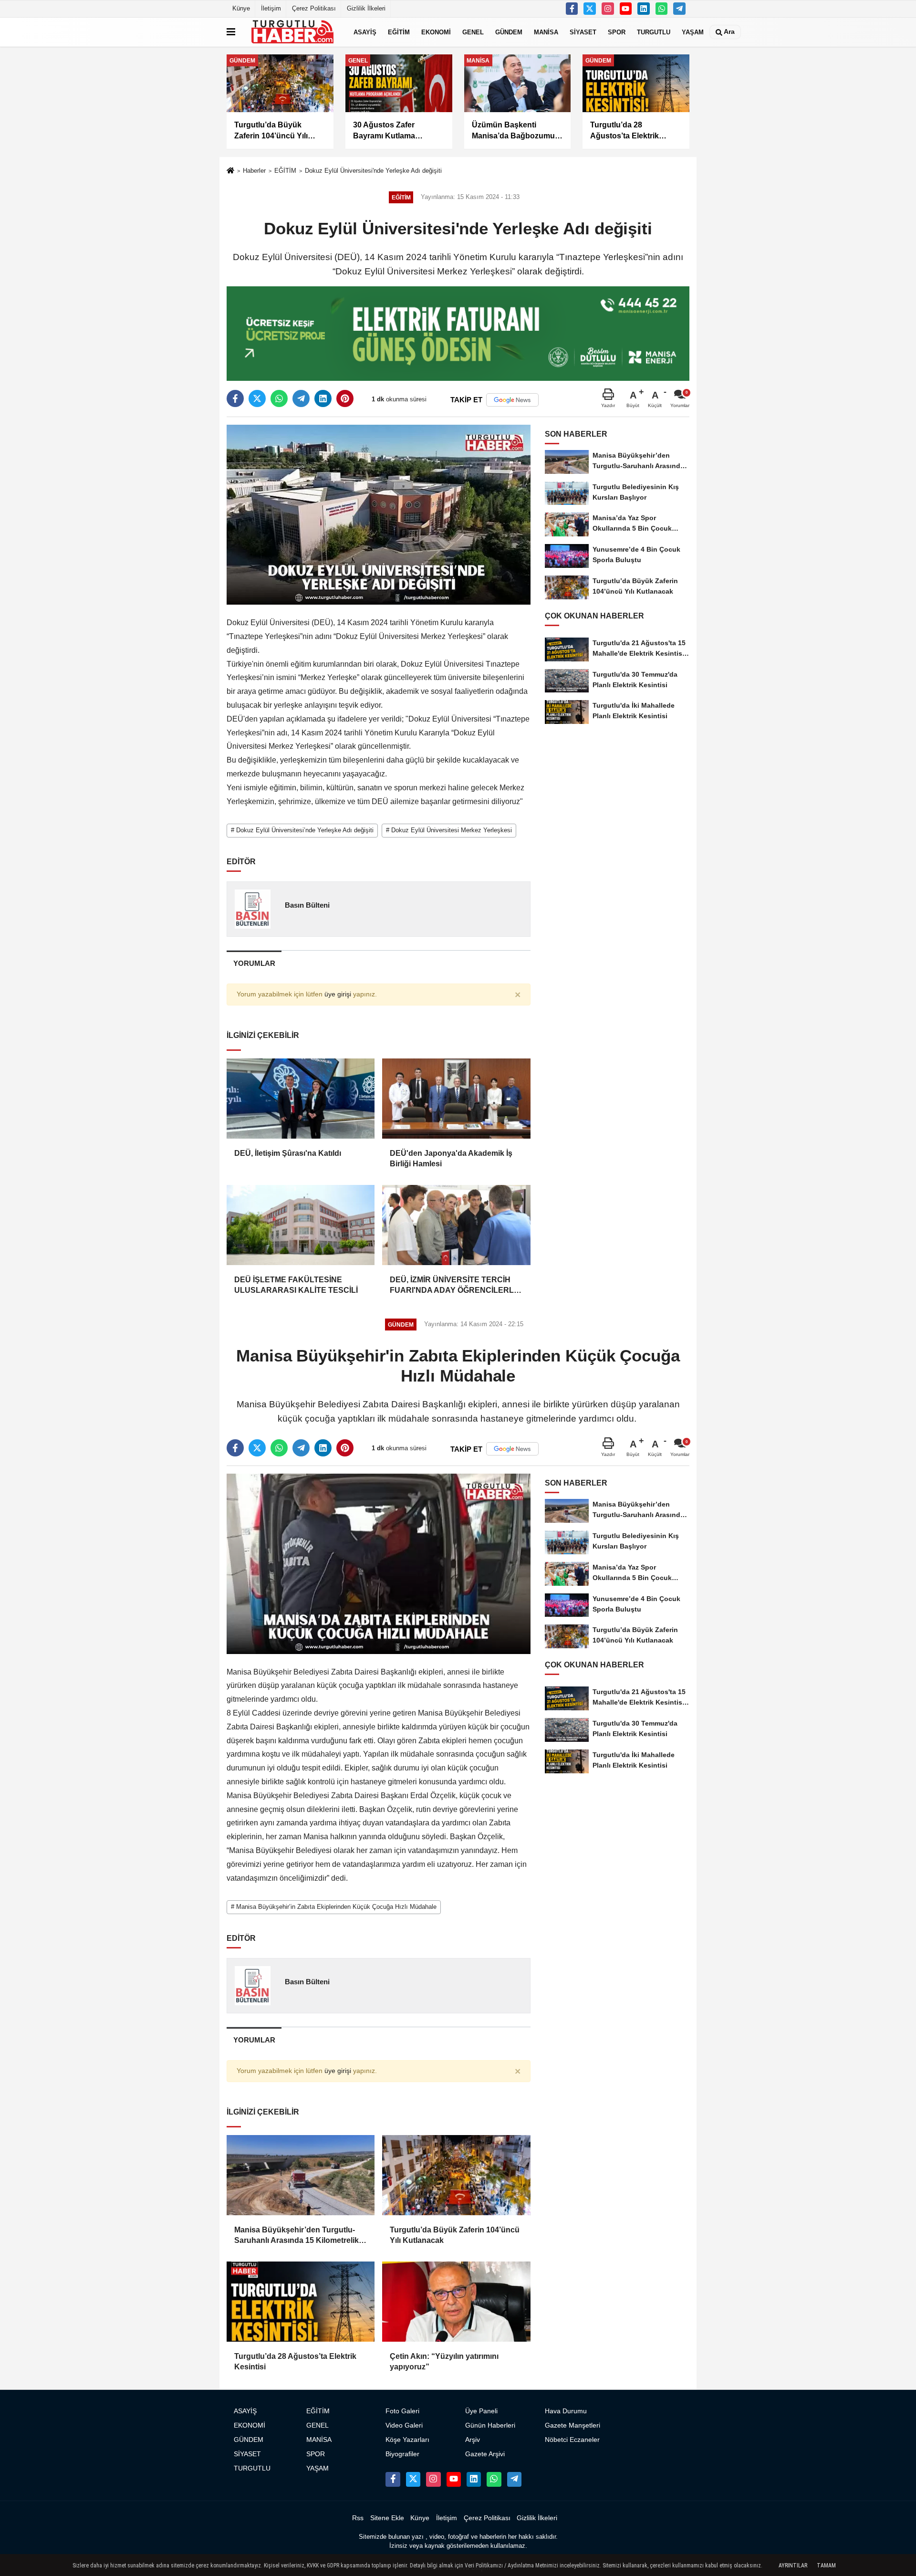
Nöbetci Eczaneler (572, 2440)
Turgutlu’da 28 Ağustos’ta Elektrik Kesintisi (295, 2361)
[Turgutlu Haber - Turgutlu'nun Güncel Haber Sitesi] (292, 32)
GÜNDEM (509, 32)
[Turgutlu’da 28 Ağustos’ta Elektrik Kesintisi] (301, 2302)
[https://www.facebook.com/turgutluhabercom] (572, 9)
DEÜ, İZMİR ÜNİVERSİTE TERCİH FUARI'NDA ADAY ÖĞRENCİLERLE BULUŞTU (454, 1286)
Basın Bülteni (307, 905)
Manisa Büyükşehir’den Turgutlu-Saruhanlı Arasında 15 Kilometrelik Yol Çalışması (297, 2236)
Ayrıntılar (793, 2566)
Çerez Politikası (314, 8)
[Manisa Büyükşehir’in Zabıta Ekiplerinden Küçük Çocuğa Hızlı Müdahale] (379, 1564)
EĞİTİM (399, 32)
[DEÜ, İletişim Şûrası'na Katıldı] (301, 1099)
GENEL (473, 32)
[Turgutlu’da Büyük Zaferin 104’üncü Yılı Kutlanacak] (456, 2175)
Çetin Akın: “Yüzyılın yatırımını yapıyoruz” (444, 2361)
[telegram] (301, 398)
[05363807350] (662, 9)
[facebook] (235, 398)
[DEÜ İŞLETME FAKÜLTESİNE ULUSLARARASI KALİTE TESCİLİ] (301, 1225)
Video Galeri (404, 2425)
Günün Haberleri (490, 2425)
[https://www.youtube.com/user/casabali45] (626, 9)
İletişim (271, 8)
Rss (358, 2518)
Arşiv (473, 2440)
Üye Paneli (481, 2411)
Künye (241, 8)
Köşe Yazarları (407, 2440)
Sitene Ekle (387, 2518)
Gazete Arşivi (485, 2454)
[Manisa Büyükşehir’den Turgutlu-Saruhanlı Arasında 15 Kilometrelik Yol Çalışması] (301, 2175)
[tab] (254, 963)
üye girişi (338, 994)
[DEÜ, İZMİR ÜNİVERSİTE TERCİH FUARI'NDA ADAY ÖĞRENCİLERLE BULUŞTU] (456, 1225)
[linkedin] (323, 398)
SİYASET (583, 32)
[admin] (679, 9)
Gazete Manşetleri (572, 2425)
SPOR (617, 32)
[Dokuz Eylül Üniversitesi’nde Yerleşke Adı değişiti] (379, 514)
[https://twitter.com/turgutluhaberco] (590, 9)
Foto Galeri (402, 2411)
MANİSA (546, 32)
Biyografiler (402, 2454)
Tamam (826, 2566)
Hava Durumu (566, 2411)
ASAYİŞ (365, 32)
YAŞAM (693, 32)
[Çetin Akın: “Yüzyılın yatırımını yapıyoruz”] (456, 2302)
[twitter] (257, 398)
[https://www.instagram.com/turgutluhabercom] (608, 9)
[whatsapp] (279, 398)
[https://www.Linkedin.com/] (644, 9)
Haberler (254, 171)
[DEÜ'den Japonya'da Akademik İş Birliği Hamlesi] (456, 1099)
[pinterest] (345, 398)
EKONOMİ (436, 32)
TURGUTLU (654, 32)
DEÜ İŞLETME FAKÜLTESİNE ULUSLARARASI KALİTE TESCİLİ (296, 1285)
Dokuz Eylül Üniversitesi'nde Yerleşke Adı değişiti (373, 171)
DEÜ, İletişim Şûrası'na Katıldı (288, 1153)
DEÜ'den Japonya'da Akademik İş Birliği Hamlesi (451, 1158)
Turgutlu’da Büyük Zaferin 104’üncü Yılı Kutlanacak (455, 2235)
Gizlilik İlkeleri (366, 8)
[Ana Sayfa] (230, 172)
